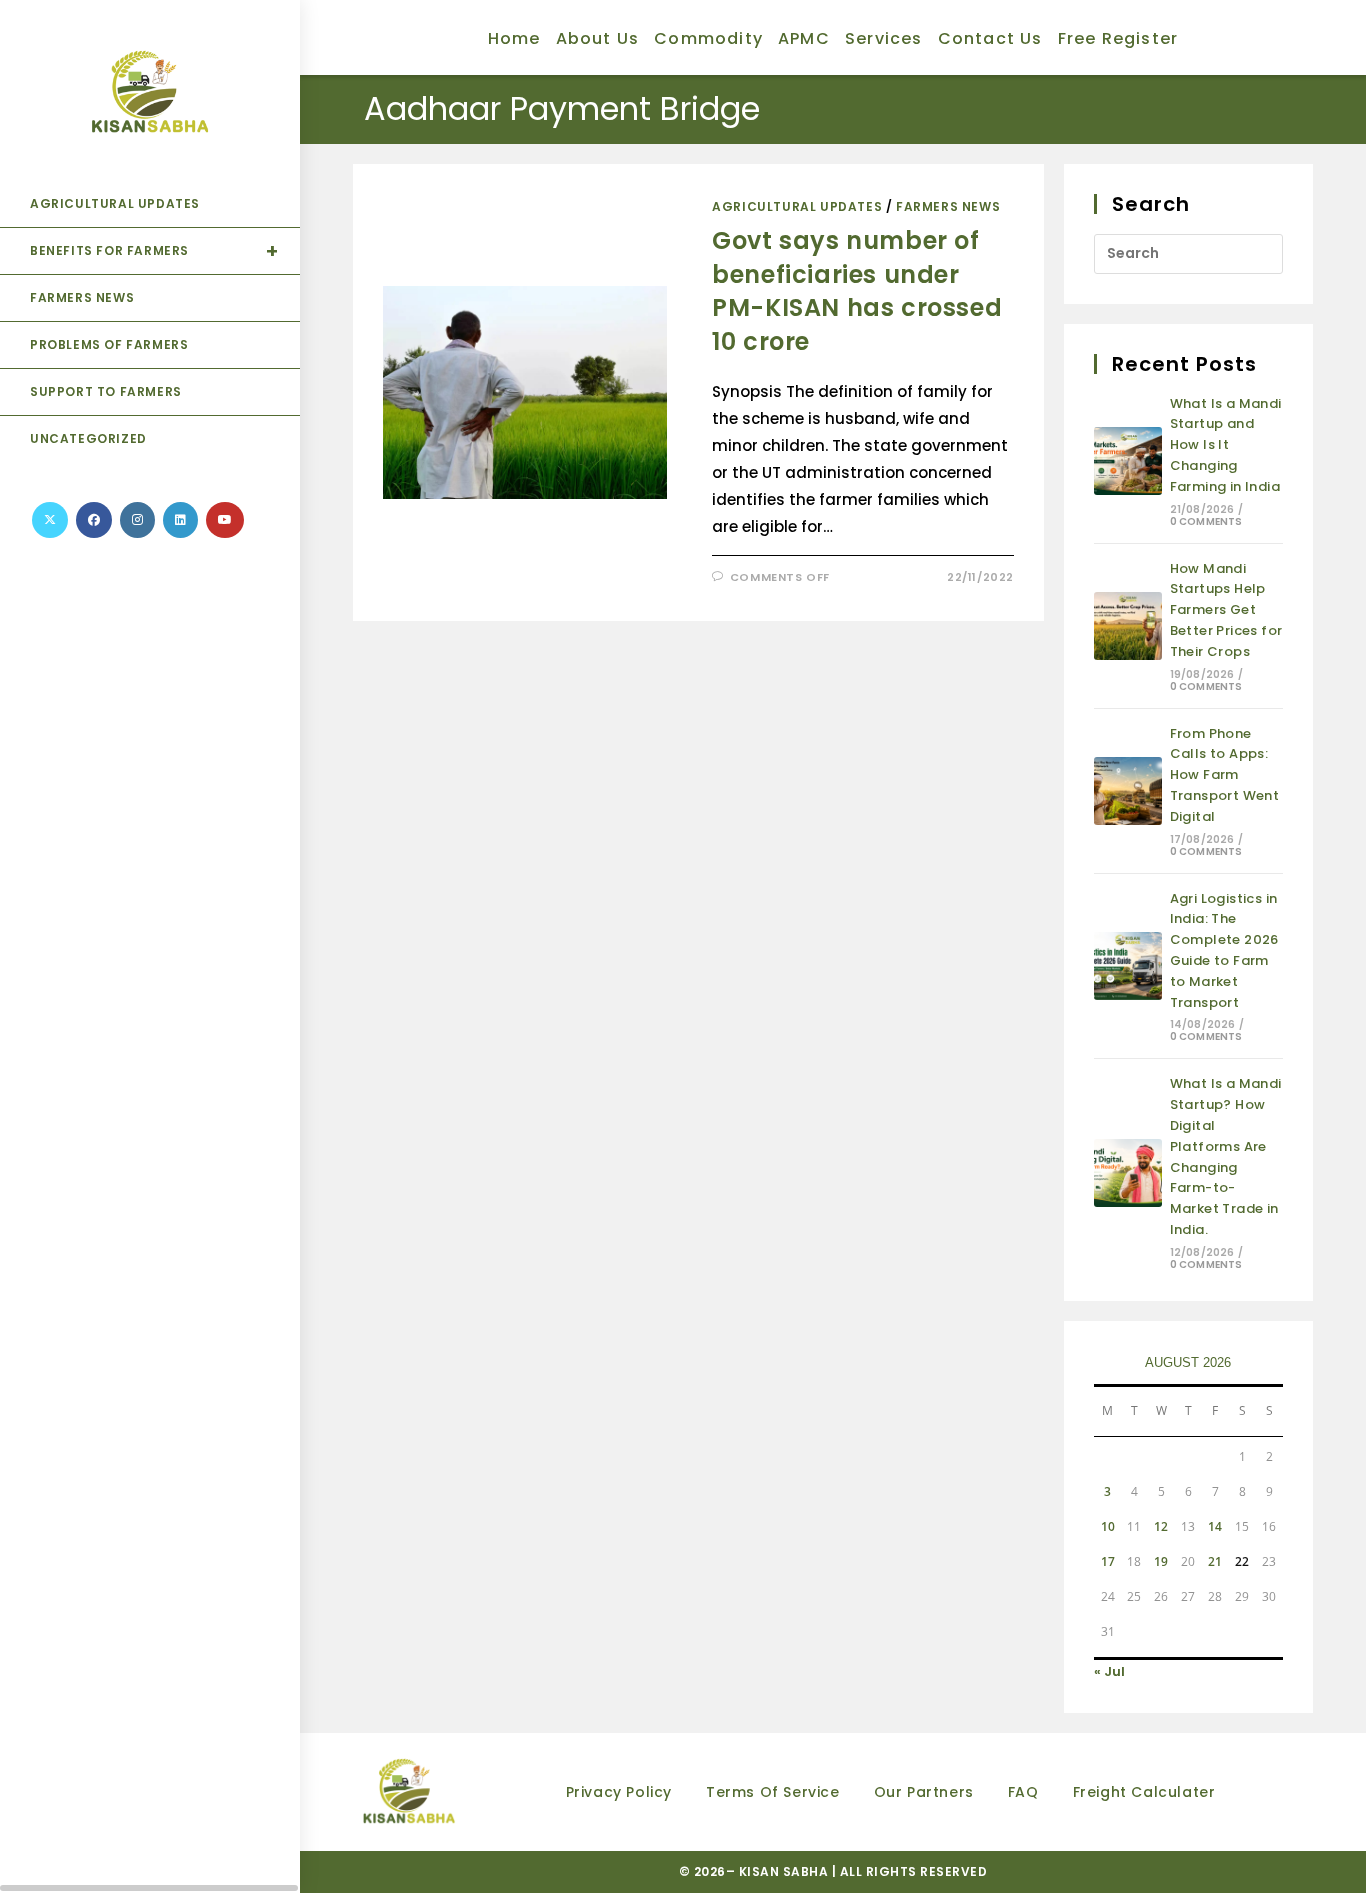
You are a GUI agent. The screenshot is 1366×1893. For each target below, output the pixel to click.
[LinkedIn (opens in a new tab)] (180, 520)
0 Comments (1206, 521)
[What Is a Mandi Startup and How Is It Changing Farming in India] (1128, 461)
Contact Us (990, 38)
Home (514, 38)
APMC (804, 38)
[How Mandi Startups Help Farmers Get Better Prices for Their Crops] (1128, 626)
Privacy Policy (619, 1792)
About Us (598, 38)
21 (1215, 1561)
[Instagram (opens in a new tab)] (137, 520)
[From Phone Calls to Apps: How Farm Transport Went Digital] (1128, 791)
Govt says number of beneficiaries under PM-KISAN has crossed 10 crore (857, 291)
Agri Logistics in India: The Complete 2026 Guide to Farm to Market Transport (1224, 950)
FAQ (1023, 1792)
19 (1161, 1561)
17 (1108, 1561)
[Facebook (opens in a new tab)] (94, 520)
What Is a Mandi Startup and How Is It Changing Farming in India (1226, 445)
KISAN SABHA (785, 1871)
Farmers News (948, 206)
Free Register (1118, 38)
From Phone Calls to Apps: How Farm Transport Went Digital (1225, 775)
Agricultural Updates (797, 206)
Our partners (924, 1792)
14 (1215, 1526)
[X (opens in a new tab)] (50, 520)
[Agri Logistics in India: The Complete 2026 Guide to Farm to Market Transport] (1128, 966)
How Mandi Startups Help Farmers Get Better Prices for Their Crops (1226, 610)
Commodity (708, 38)
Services (884, 38)
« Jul (1109, 1671)
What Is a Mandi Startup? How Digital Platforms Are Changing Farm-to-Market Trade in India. (1226, 1156)
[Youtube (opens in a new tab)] (225, 520)
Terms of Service (773, 1792)
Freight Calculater (1144, 1792)
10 (1108, 1526)
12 (1161, 1526)
